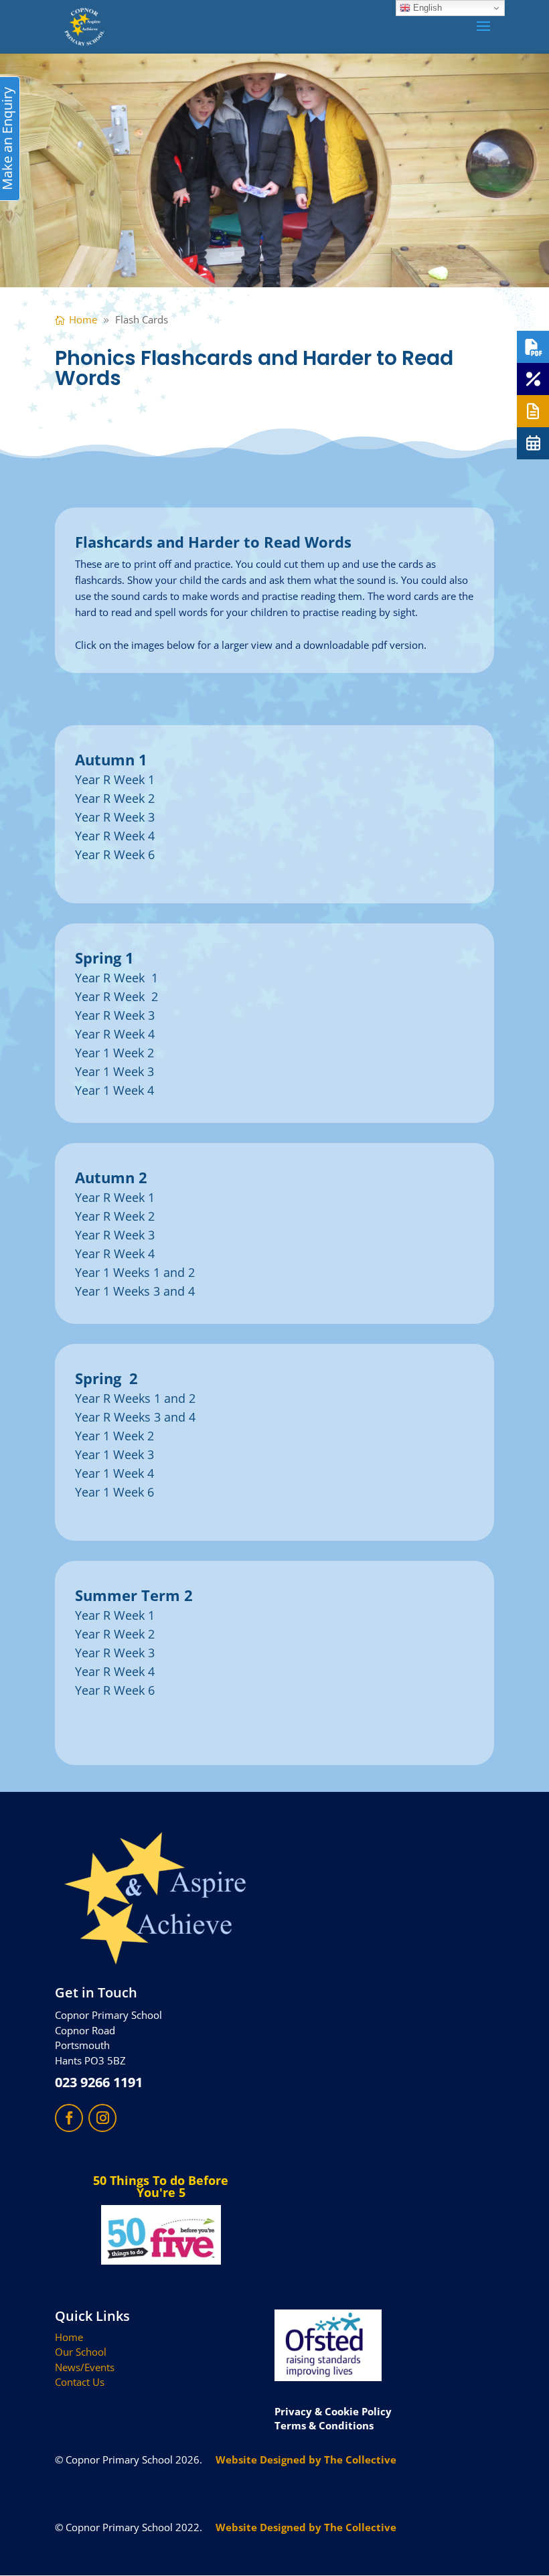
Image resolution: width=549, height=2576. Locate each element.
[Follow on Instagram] (102, 2118)
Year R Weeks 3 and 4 (135, 1417)
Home (69, 2337)
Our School (81, 2352)
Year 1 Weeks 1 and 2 (135, 1272)
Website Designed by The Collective (306, 2459)
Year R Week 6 (115, 854)
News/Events (85, 2367)
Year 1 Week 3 (114, 1071)
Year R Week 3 (115, 817)
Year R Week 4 (115, 836)
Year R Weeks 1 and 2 (135, 1398)
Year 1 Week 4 (114, 1090)
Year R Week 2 (115, 798)
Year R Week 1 (115, 779)
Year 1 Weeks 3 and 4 (135, 1291)
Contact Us (80, 2382)
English (426, 8)
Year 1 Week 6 (114, 1492)
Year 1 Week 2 (114, 1053)
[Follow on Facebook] (69, 2118)
